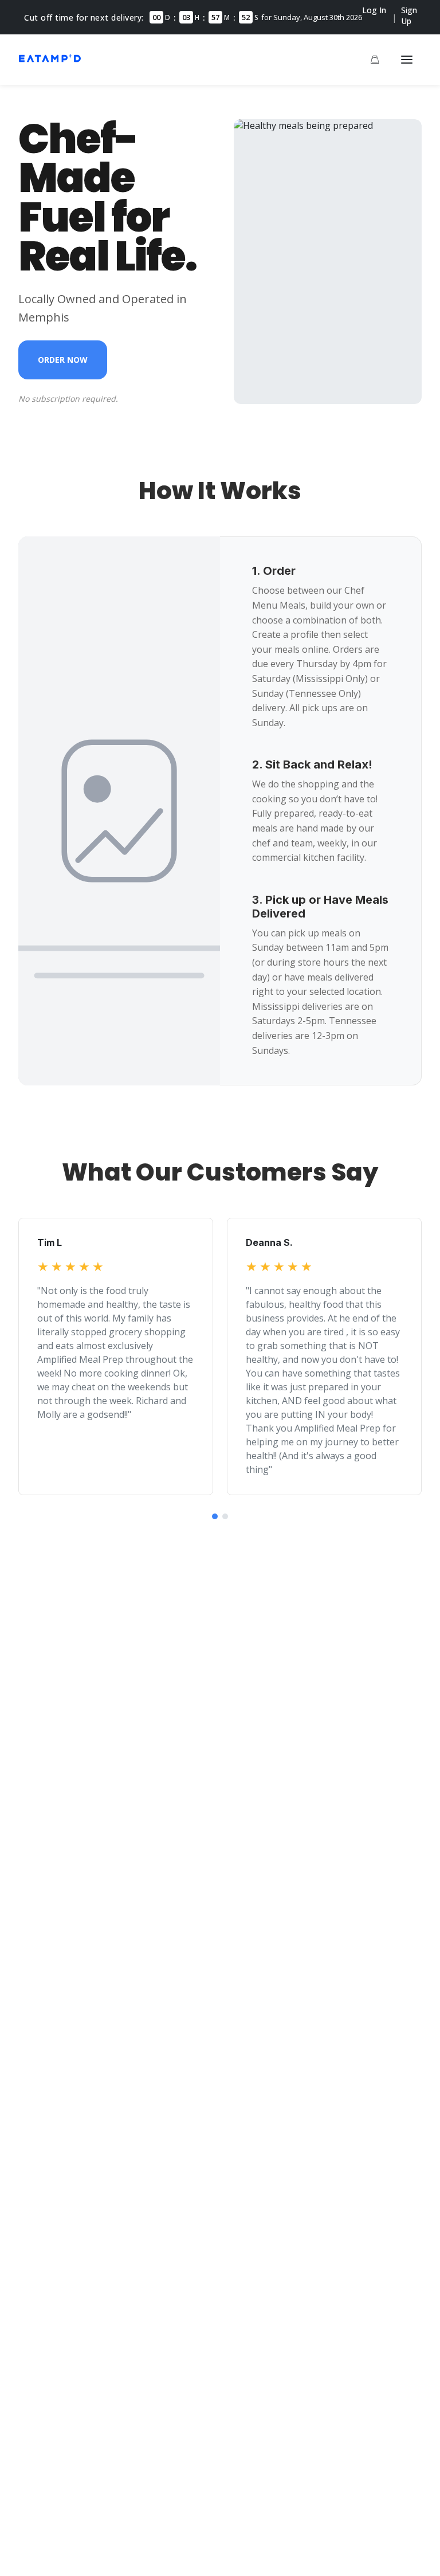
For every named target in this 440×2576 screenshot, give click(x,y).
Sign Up (409, 15)
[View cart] (375, 60)
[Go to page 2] (225, 1516)
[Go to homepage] (50, 61)
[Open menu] (407, 60)
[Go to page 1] (215, 1516)
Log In (374, 10)
